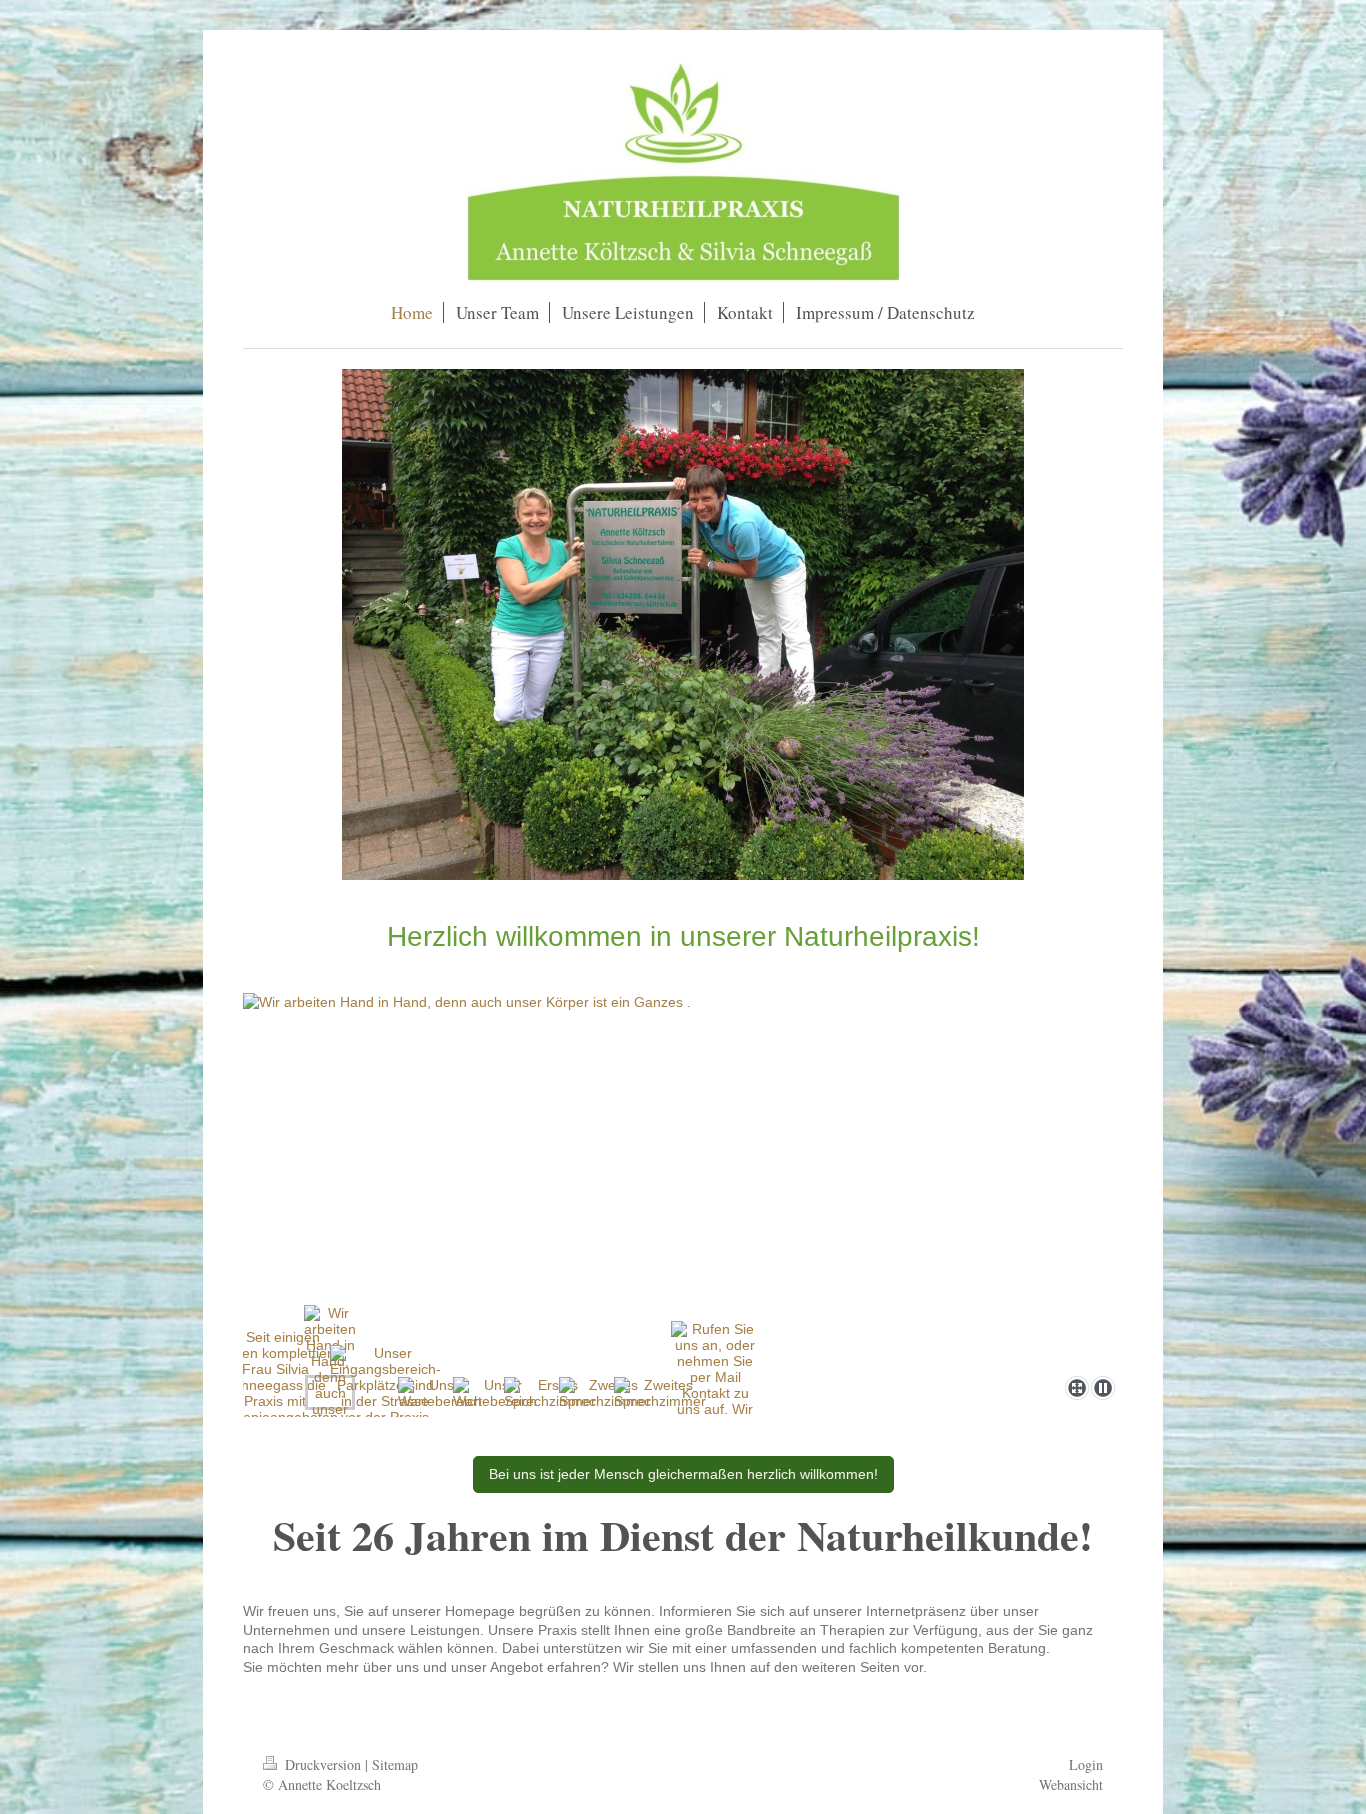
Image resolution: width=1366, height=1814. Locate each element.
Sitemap (395, 1764)
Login (1086, 1764)
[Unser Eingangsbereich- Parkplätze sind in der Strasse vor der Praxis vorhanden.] (385, 1393)
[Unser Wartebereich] (440, 1393)
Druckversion (323, 1764)
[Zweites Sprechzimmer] (605, 1393)
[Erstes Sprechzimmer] (550, 1393)
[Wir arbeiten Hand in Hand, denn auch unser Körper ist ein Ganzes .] (683, 1180)
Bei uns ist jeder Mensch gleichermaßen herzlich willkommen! (683, 1474)
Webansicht (1071, 1784)
